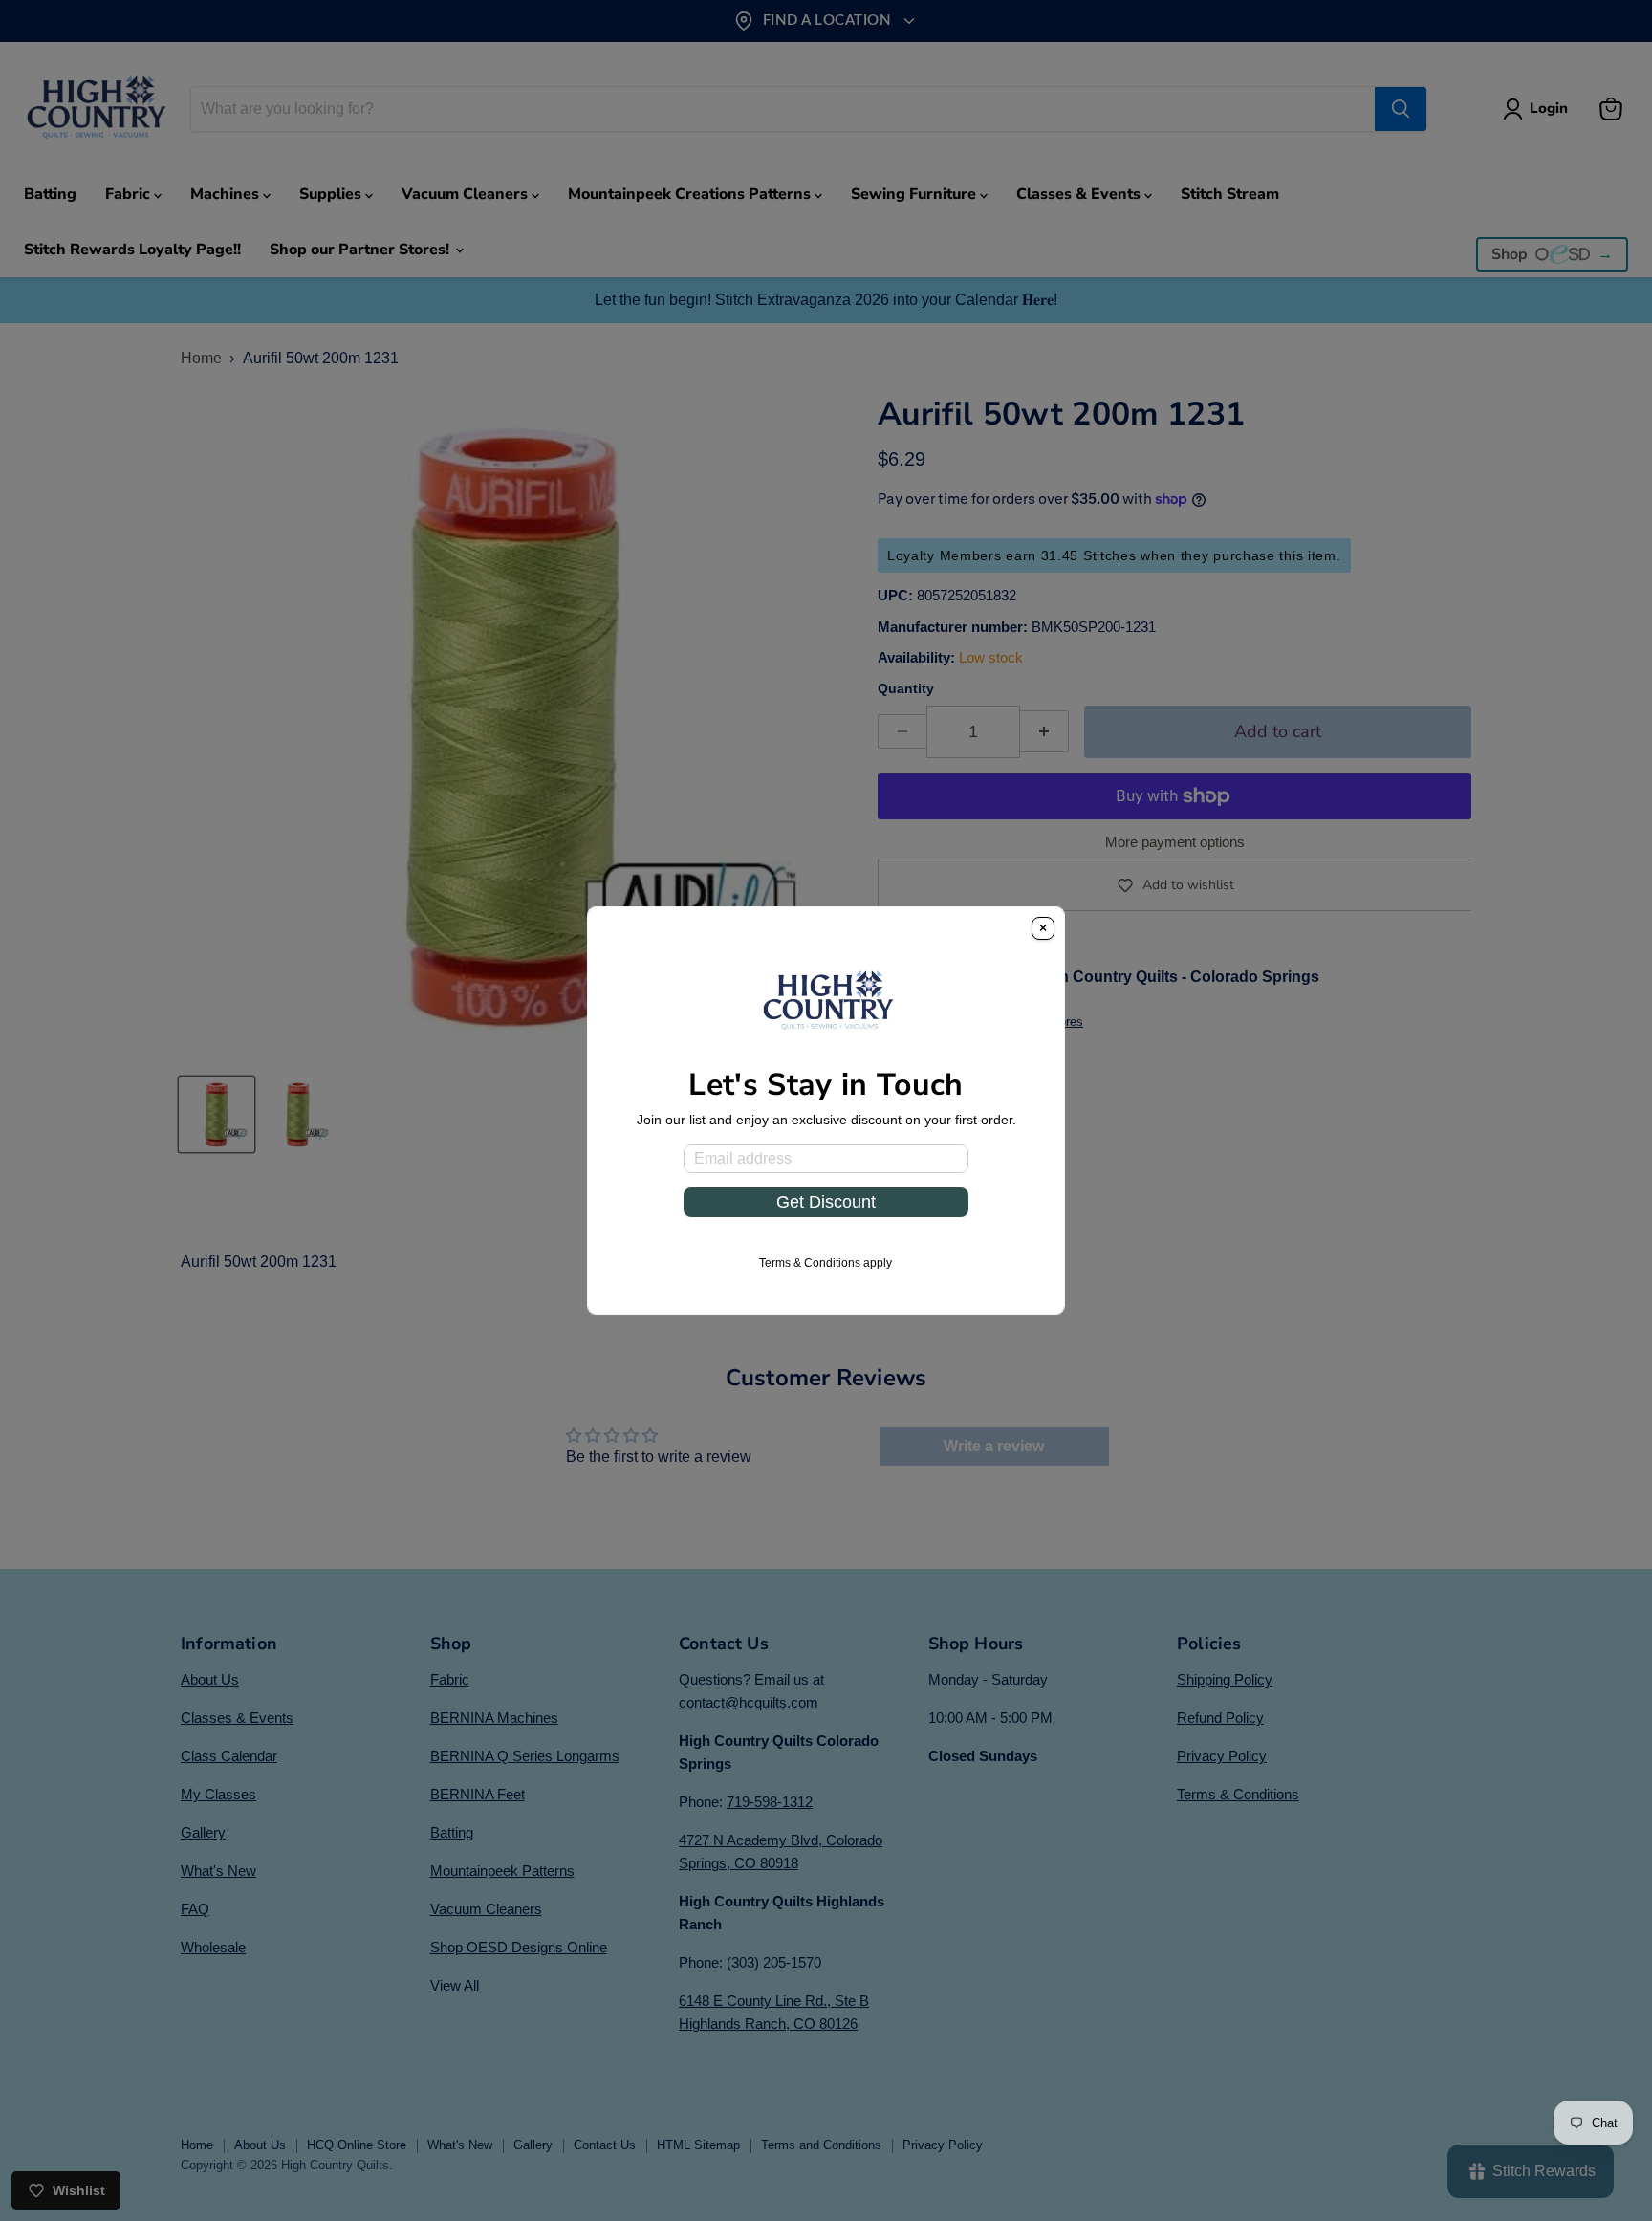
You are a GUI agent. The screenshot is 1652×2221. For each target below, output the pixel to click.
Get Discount (826, 1202)
